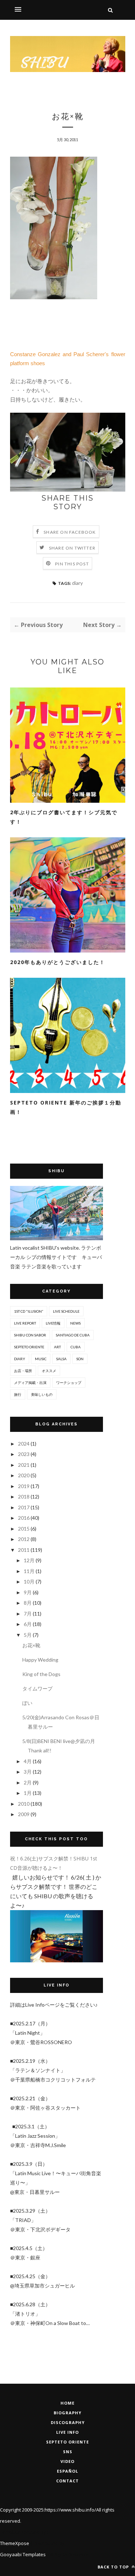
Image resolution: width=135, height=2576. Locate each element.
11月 (30, 1571)
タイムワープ (37, 1688)
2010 (24, 1804)
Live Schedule (66, 1311)
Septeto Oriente (67, 2442)
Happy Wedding (40, 1660)
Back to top (114, 2567)
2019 (24, 1486)
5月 (28, 1635)
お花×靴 (31, 1645)
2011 (24, 1550)
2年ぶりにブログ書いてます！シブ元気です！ (64, 817)
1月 (28, 1793)
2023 (24, 1454)
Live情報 (53, 1323)
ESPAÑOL (67, 2471)
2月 (28, 1782)
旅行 (18, 1394)
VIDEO (67, 2461)
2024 (24, 1444)
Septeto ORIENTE (29, 1347)
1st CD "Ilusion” (29, 1311)
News (75, 1323)
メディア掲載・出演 (30, 1383)
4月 (28, 1761)
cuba (76, 1347)
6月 (28, 1624)
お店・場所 (23, 1371)
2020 (24, 1475)
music (41, 1359)
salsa (61, 1359)
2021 (24, 1465)
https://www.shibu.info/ (70, 2510)
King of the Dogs (41, 1674)
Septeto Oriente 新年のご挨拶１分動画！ (66, 1107)
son (80, 1359)
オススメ (49, 1371)
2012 (24, 1539)
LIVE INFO (67, 2432)
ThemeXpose (15, 2543)
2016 (24, 1518)
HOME (67, 2403)
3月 (28, 1772)
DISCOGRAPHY (68, 2422)
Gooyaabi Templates (23, 2554)
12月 (30, 1560)
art (57, 1347)
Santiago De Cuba (73, 1335)
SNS (68, 2452)
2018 (24, 1497)
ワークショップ (69, 1383)
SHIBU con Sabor (30, 1335)
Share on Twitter (72, 548)
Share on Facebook (70, 532)
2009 (24, 1814)
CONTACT (67, 2481)
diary (77, 583)
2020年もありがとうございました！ (58, 962)
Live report (25, 1323)
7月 (28, 1614)
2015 (24, 1529)
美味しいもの (42, 1394)
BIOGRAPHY (67, 2413)
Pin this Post (72, 564)
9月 (28, 1592)
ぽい (27, 1703)
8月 (28, 1603)
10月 (30, 1582)
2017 (24, 1507)
